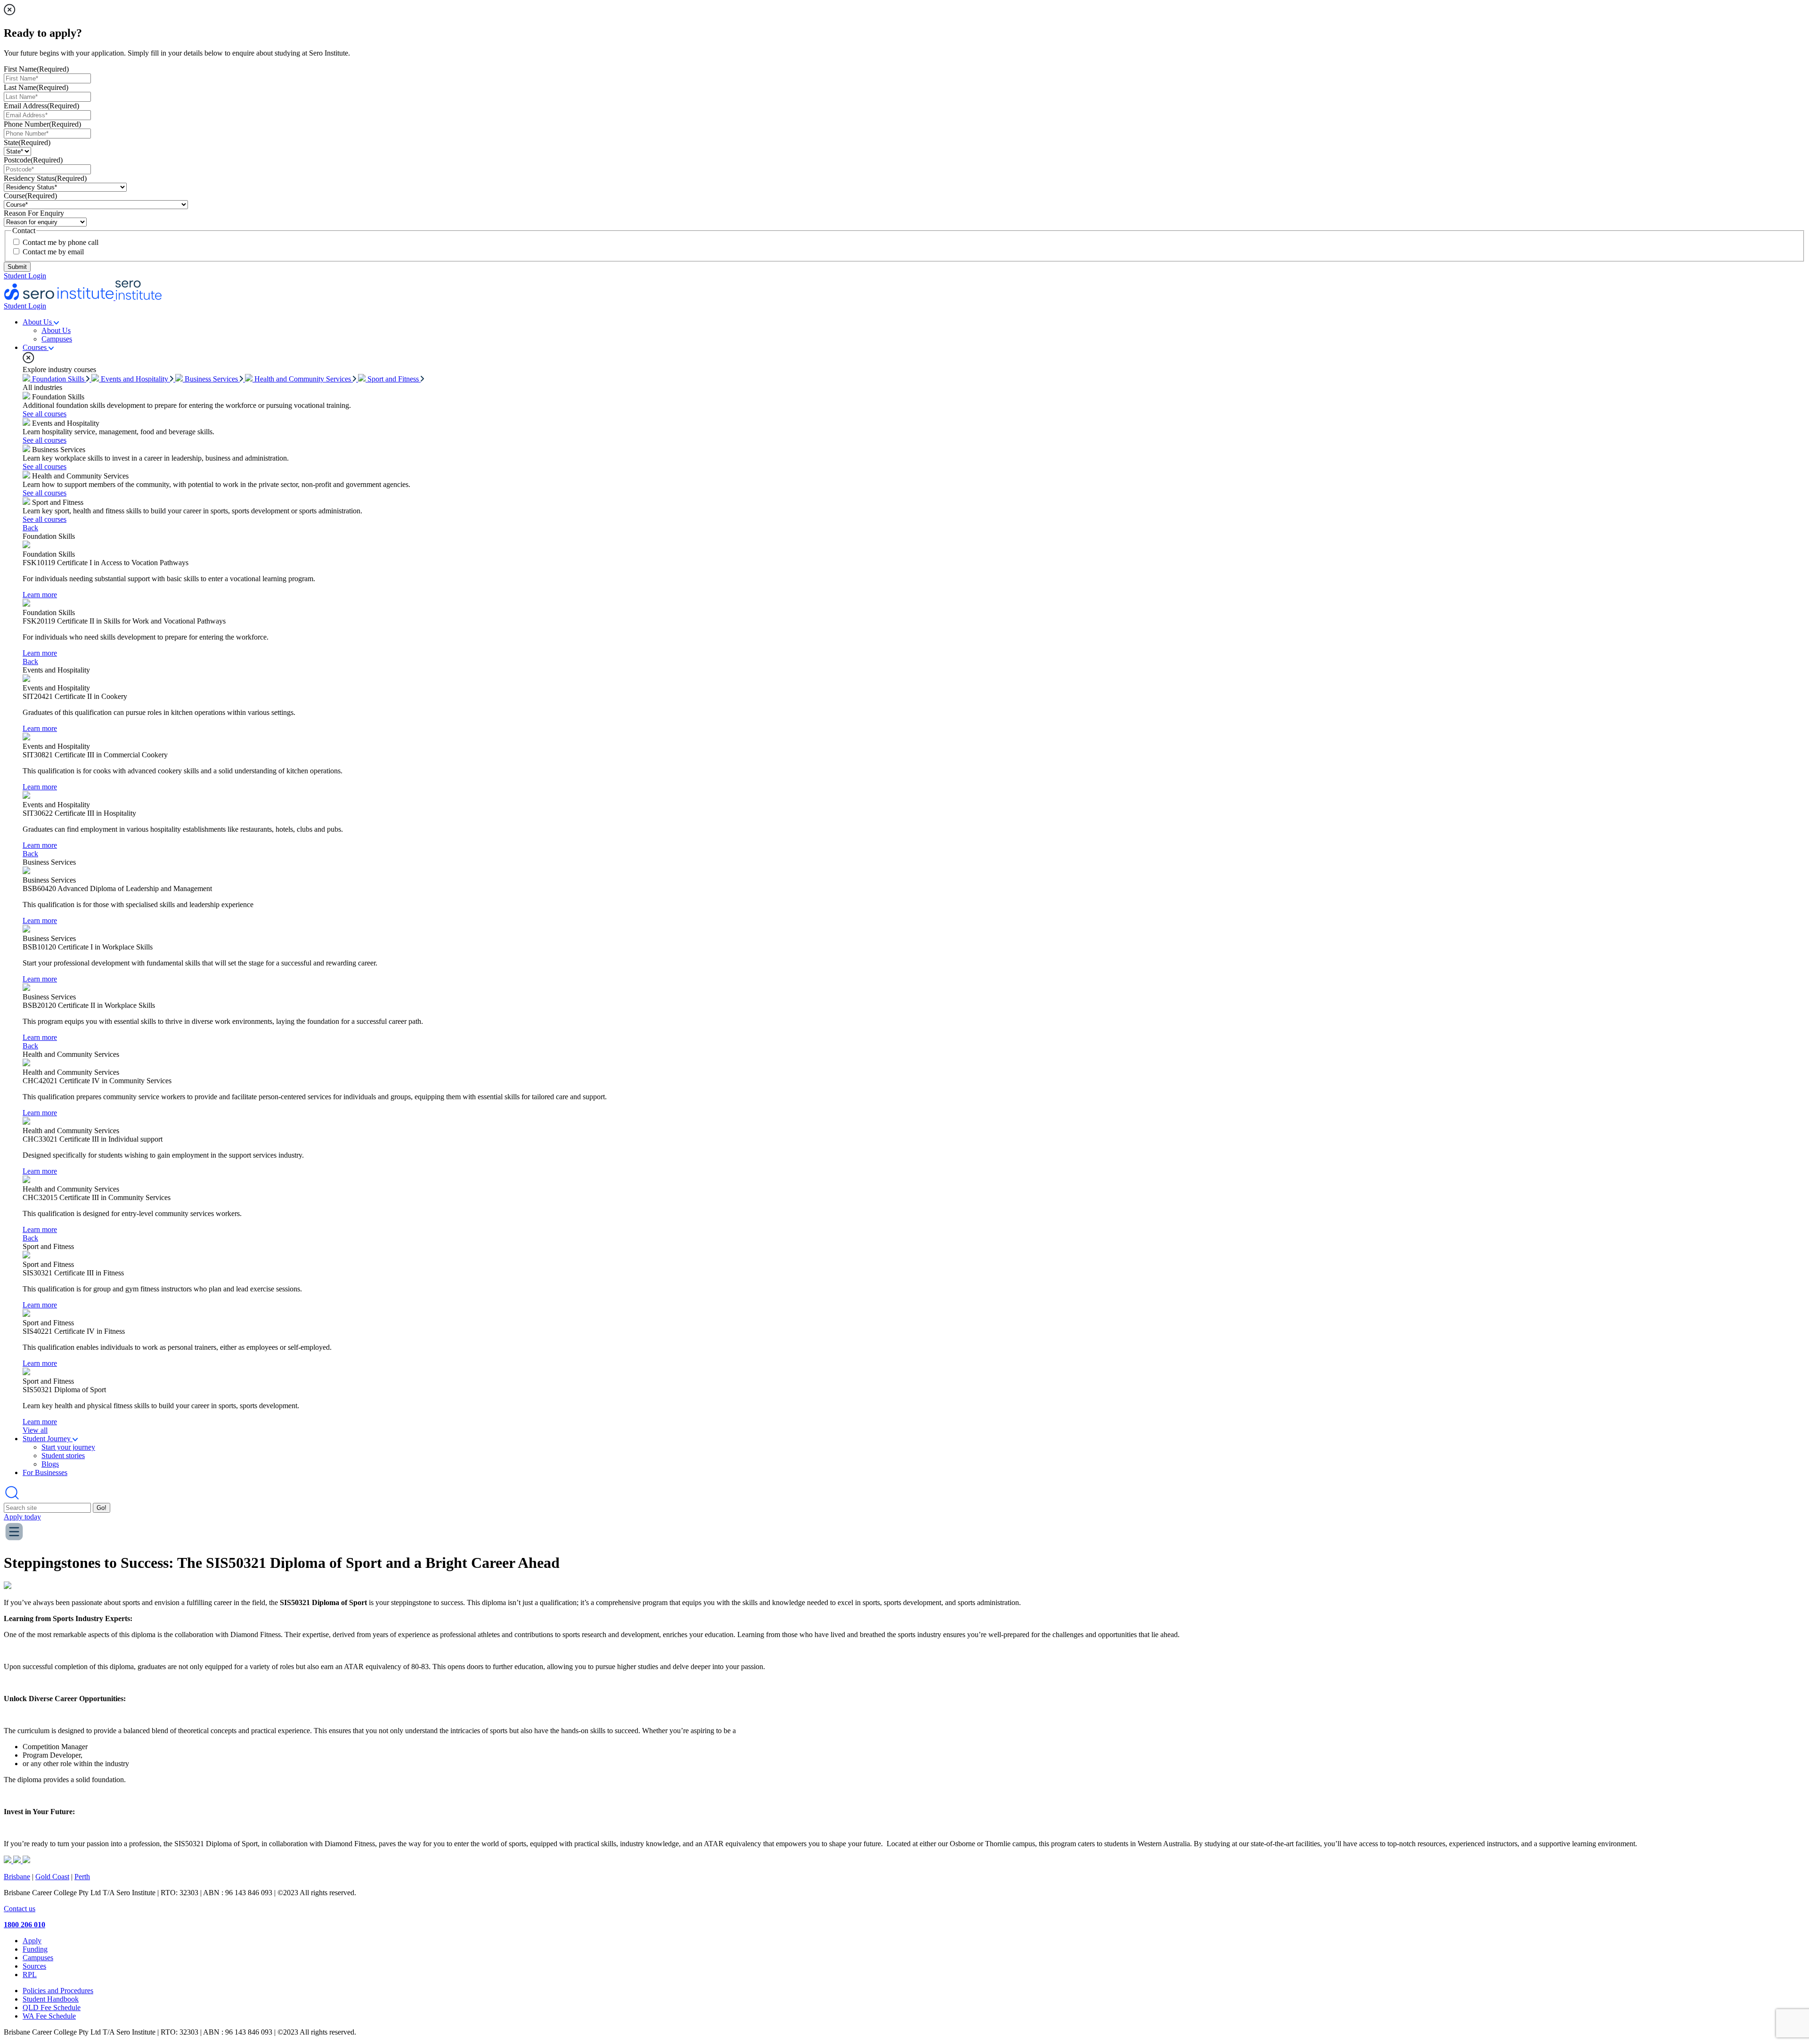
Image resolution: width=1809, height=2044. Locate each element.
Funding (35, 1949)
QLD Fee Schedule (52, 2007)
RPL (30, 1975)
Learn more (40, 595)
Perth (82, 1877)
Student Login (25, 276)
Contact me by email (53, 252)
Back (30, 528)
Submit (17, 267)
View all (35, 1430)
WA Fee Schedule (49, 2016)
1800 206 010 (24, 1925)
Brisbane (17, 1877)
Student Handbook (51, 1999)
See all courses (45, 414)
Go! (102, 1508)
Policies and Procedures (58, 1991)
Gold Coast (52, 1877)
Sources (34, 1966)
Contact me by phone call (61, 242)
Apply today (22, 1517)
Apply (32, 1941)
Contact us (20, 1909)
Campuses (38, 1958)
